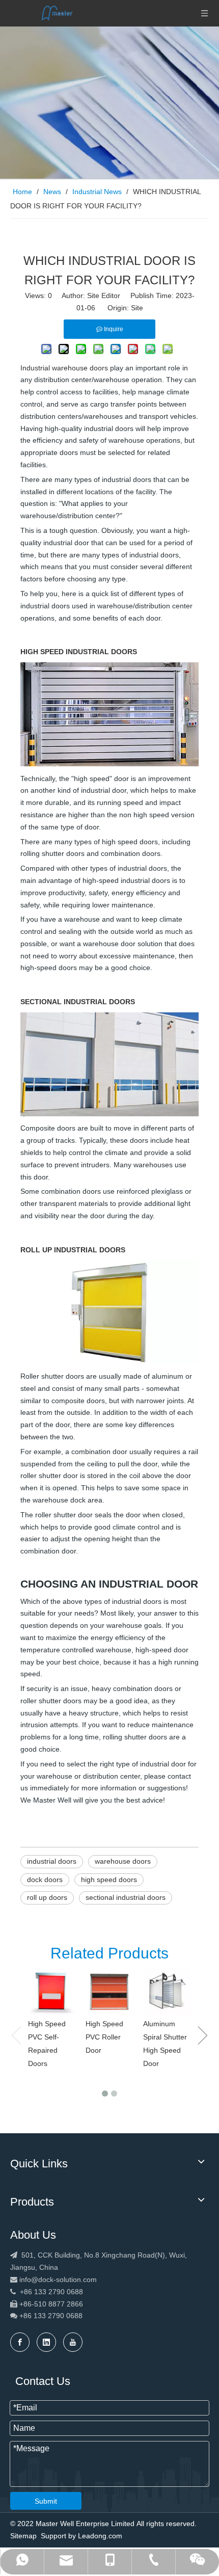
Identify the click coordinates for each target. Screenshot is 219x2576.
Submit (46, 2501)
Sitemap (23, 2536)
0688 (74, 2316)
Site (137, 308)
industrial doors (52, 1861)
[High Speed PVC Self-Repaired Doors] (52, 1991)
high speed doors (109, 1880)
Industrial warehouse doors (64, 368)
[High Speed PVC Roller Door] (109, 1991)
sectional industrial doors (126, 1897)
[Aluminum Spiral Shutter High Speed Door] (167, 1991)
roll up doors (47, 1897)
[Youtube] (73, 2342)
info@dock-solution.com (58, 2279)
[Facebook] (20, 2342)
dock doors (45, 1880)
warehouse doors (123, 1861)
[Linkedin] (46, 2342)
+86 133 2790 (41, 2316)
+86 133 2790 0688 (47, 2292)
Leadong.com (100, 2536)
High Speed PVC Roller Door (104, 2037)
